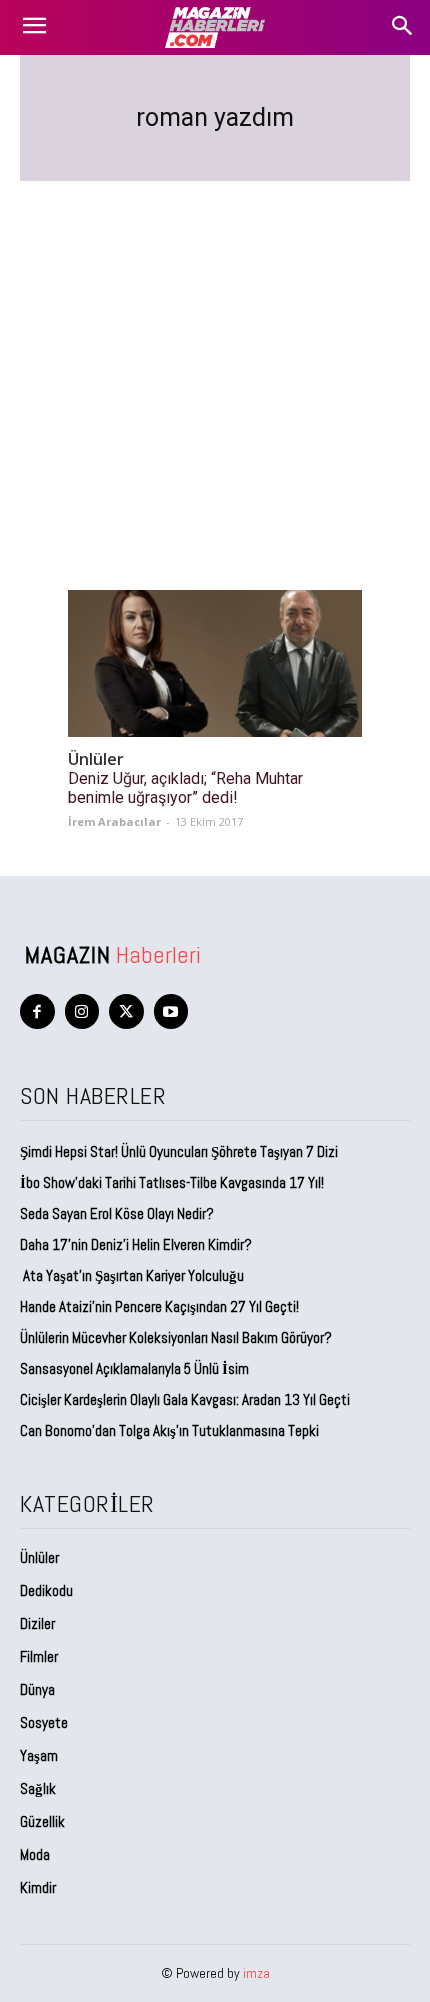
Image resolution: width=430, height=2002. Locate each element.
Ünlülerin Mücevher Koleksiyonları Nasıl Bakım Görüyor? (176, 1337)
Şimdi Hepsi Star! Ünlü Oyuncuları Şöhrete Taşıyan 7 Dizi (179, 1151)
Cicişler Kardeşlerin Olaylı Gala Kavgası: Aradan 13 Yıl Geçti (185, 1399)
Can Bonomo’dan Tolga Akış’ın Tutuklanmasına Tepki (169, 1430)
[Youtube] (171, 1011)
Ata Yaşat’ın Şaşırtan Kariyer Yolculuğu (132, 1275)
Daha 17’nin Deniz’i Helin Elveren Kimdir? (136, 1244)
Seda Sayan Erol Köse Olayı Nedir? (118, 1213)
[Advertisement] (215, 361)
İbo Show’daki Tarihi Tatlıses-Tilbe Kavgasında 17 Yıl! (172, 1182)
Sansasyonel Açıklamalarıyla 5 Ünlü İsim (134, 1368)
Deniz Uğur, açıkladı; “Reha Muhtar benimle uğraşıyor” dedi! (185, 788)
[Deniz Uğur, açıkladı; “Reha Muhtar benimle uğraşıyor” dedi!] (215, 663)
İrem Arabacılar (114, 821)
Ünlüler (96, 759)
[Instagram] (82, 1011)
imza (256, 1973)
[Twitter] (126, 1011)
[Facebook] (37, 1011)
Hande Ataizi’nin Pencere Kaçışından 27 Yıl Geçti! (159, 1306)
